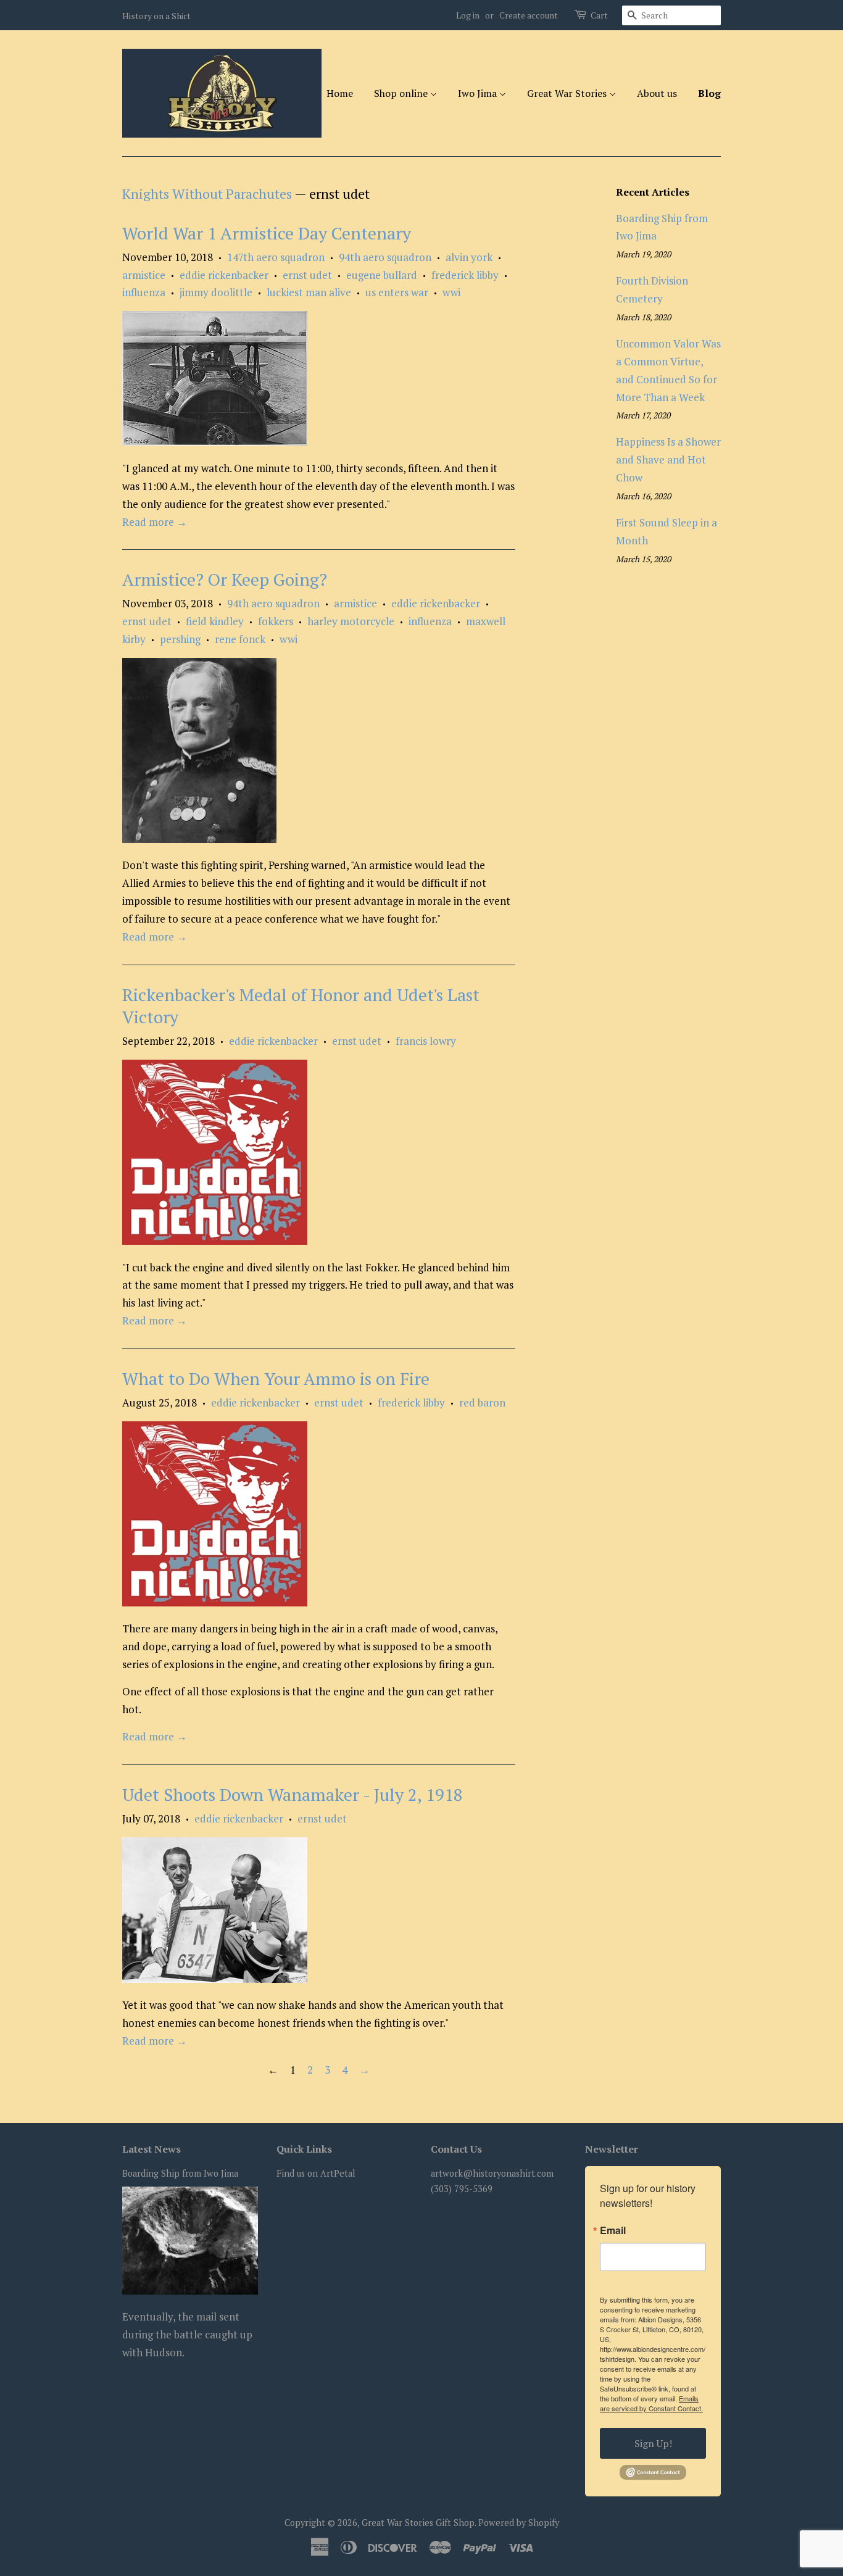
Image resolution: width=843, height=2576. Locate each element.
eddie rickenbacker (224, 275)
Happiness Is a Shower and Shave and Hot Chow (668, 459)
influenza (144, 292)
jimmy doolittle (216, 292)
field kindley (215, 621)
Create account (529, 15)
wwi (451, 292)
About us (657, 93)
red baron (482, 1402)
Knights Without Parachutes (207, 193)
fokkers (276, 621)
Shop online (402, 93)
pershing (180, 639)
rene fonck (240, 639)
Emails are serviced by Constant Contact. (651, 2403)
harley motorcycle (351, 621)
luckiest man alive (309, 292)
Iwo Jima (479, 93)
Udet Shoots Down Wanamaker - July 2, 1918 (293, 1794)
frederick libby (465, 275)
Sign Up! (653, 2443)
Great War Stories (568, 93)
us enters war (397, 292)
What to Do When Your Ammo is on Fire (276, 1378)
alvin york (469, 257)
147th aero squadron (276, 257)
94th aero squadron (385, 257)
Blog (709, 93)
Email (613, 2230)
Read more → (155, 522)
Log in (468, 15)
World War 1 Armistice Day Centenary (267, 233)
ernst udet (307, 275)
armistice (144, 275)
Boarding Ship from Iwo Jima (180, 2173)
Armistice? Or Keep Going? (225, 579)
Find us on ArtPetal (316, 2173)
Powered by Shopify (519, 2523)
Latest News (152, 2149)
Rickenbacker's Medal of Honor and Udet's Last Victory (301, 1006)
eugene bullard (382, 275)
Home (340, 93)
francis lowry (426, 1041)
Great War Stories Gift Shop (418, 2523)
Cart (599, 15)
